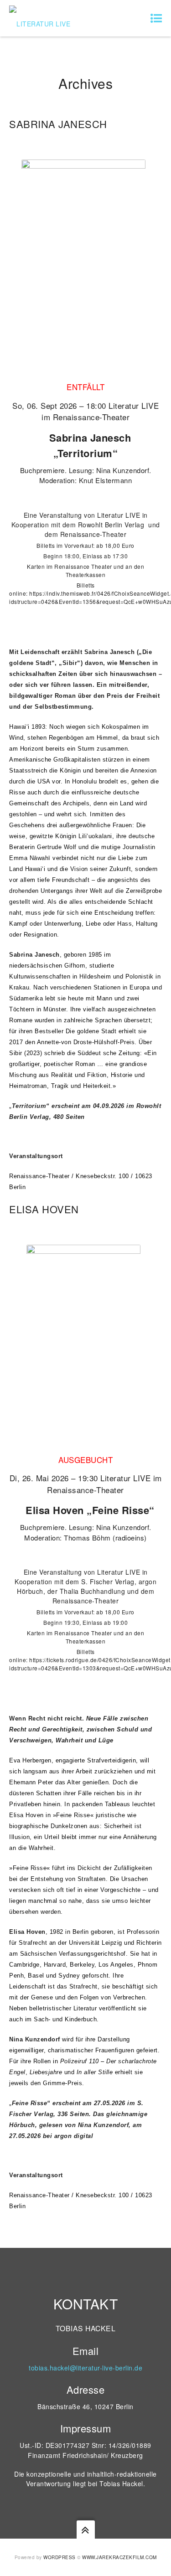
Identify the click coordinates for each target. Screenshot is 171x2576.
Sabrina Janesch (58, 124)
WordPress (60, 2557)
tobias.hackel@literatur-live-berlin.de (85, 2368)
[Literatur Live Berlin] (45, 18)
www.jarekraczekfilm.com (119, 2557)
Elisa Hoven (44, 1209)
